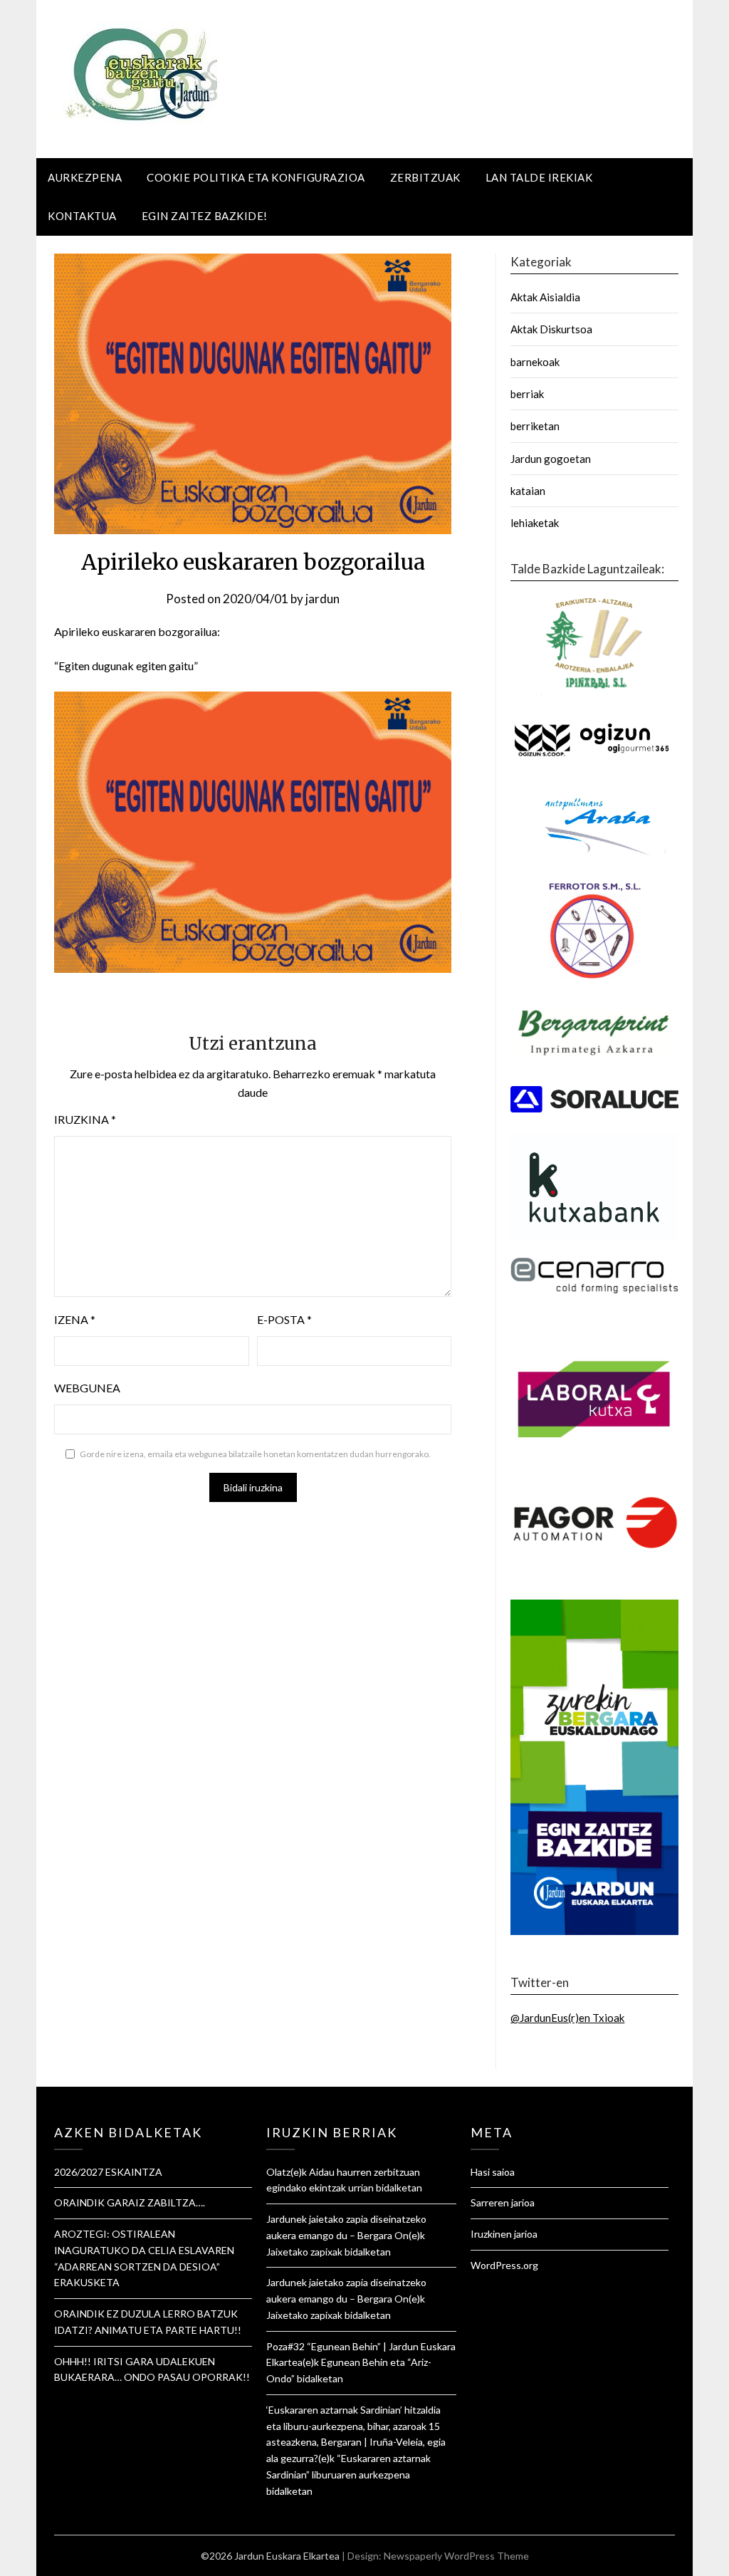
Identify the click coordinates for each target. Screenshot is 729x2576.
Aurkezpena (85, 177)
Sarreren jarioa (503, 2202)
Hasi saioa (493, 2172)
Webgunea (87, 1388)
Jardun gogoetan (551, 459)
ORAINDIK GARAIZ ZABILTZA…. (130, 2202)
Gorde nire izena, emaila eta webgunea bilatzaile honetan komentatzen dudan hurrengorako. (255, 1454)
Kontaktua (82, 216)
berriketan (535, 426)
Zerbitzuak (425, 177)
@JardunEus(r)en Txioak (567, 2018)
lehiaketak (535, 523)
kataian (528, 491)
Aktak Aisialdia (545, 297)
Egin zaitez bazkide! (205, 216)
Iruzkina (85, 1119)
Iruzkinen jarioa (504, 2234)
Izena (75, 1319)
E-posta (284, 1319)
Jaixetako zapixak (304, 2252)
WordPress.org (504, 2265)
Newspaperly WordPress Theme (456, 2556)
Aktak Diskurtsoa (551, 329)
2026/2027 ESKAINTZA (108, 2172)
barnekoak (535, 362)
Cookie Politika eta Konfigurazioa (256, 177)
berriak (527, 394)
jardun (322, 599)
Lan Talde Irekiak (539, 177)
